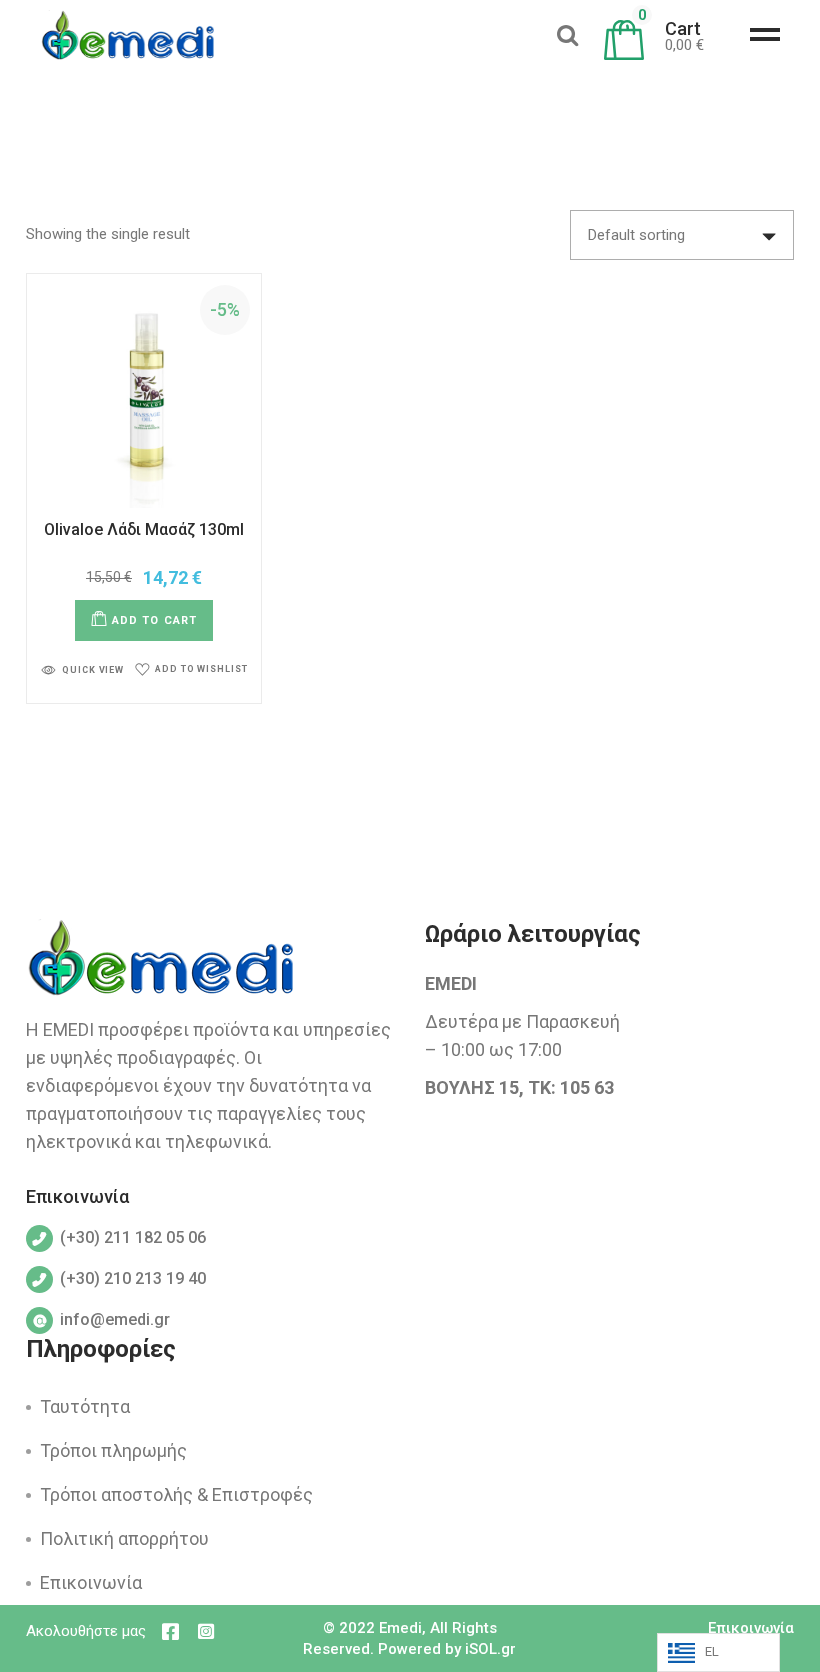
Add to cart (154, 620)
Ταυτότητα (85, 1406)
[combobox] (682, 235)
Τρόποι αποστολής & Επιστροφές (176, 1494)
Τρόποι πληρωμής (113, 1450)
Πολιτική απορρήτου (124, 1538)
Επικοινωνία (91, 1582)
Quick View (93, 670)
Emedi (400, 1628)
